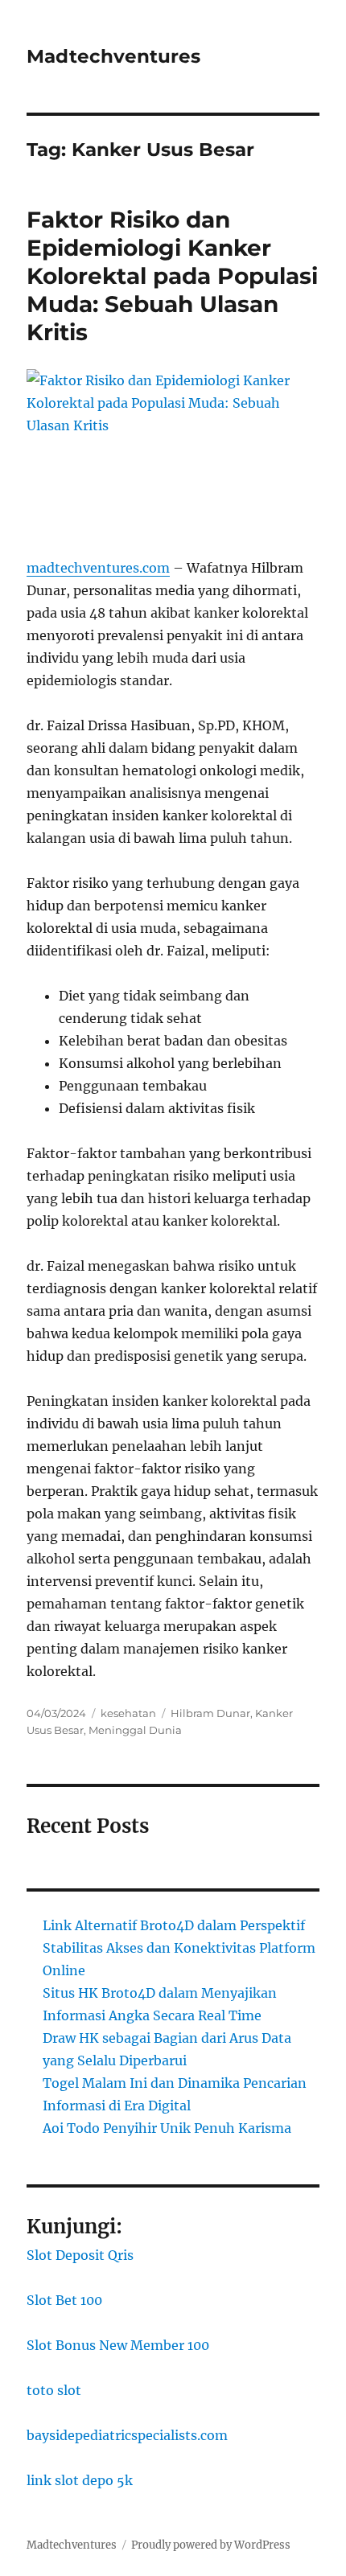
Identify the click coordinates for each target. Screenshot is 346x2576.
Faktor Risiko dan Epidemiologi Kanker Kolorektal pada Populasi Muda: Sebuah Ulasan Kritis (172, 276)
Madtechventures (113, 56)
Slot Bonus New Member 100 (118, 2345)
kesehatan (128, 1713)
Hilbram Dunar (210, 1713)
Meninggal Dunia (135, 1730)
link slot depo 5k (80, 2480)
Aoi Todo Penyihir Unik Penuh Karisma (167, 2128)
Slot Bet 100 (64, 2300)
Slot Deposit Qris (80, 2255)
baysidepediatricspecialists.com (127, 2435)
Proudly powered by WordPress (211, 2545)
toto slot (54, 2390)
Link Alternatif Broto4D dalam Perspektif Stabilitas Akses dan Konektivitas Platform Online (179, 1948)
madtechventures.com (98, 568)
